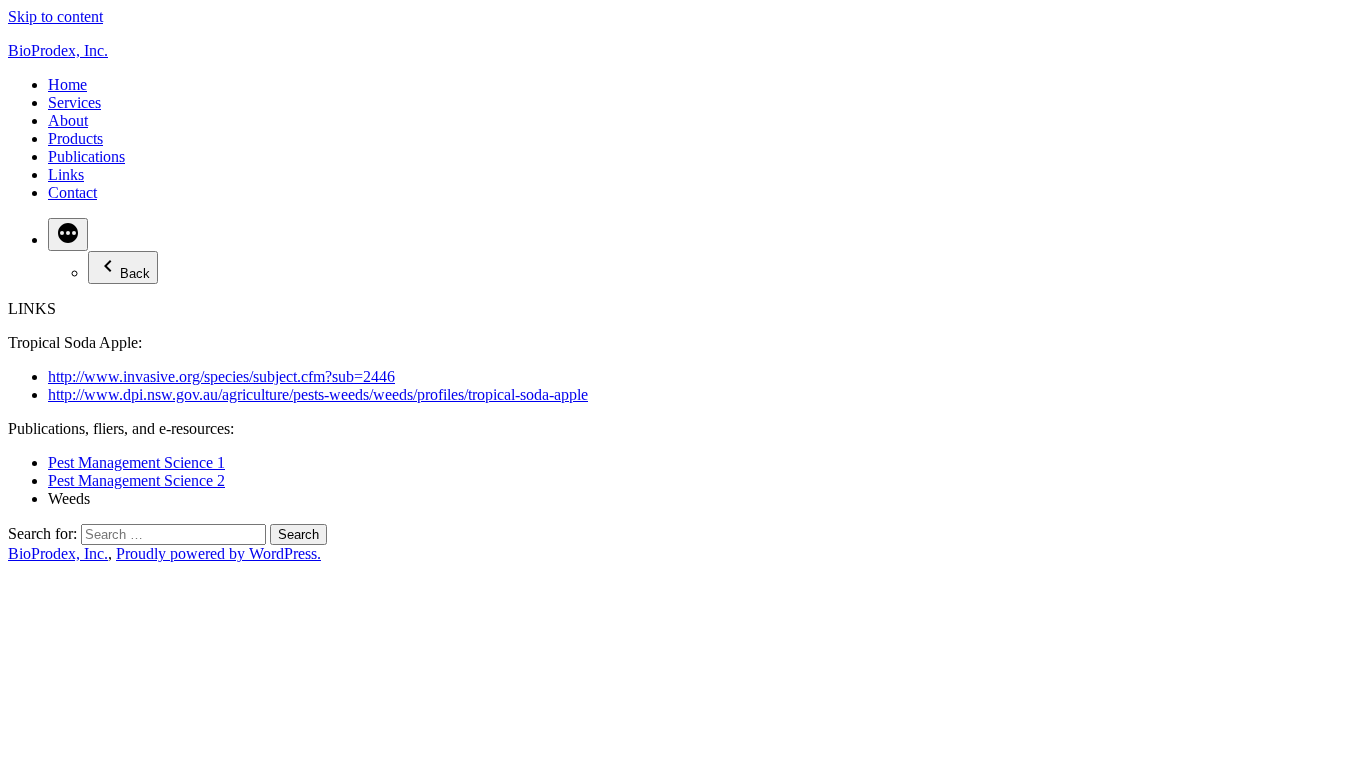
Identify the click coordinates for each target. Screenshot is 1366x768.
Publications (86, 156)
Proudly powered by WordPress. (218, 553)
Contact (72, 192)
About (68, 120)
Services (74, 102)
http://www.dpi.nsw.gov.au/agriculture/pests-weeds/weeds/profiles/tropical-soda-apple (318, 394)
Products (75, 138)
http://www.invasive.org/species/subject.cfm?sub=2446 (221, 376)
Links (66, 174)
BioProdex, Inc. (58, 50)
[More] (68, 234)
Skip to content (55, 16)
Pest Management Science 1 (136, 462)
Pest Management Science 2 (136, 480)
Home (67, 84)
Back (135, 273)
